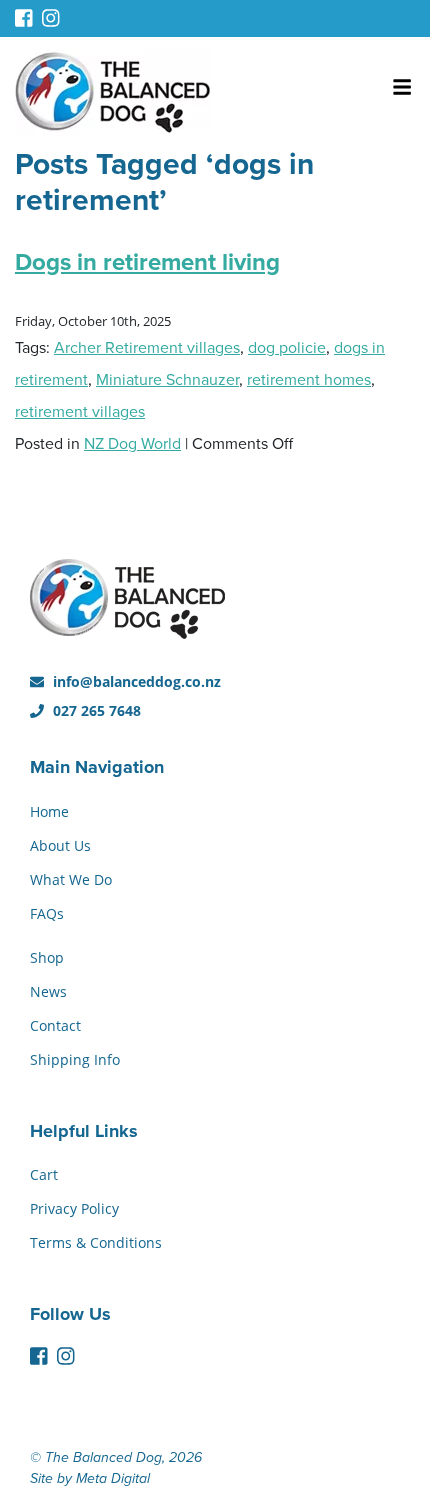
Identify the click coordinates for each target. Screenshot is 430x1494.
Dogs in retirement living (147, 262)
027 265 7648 (95, 710)
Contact (55, 1025)
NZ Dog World (132, 444)
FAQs (47, 913)
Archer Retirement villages (147, 348)
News (48, 991)
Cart (44, 1174)
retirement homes (309, 380)
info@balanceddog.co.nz (135, 681)
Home (49, 811)
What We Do (71, 879)
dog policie (287, 348)
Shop (47, 957)
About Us (60, 845)
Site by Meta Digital (90, 1478)
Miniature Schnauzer (167, 380)
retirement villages (80, 412)
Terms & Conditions (96, 1242)
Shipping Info (75, 1059)
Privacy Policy (74, 1208)
